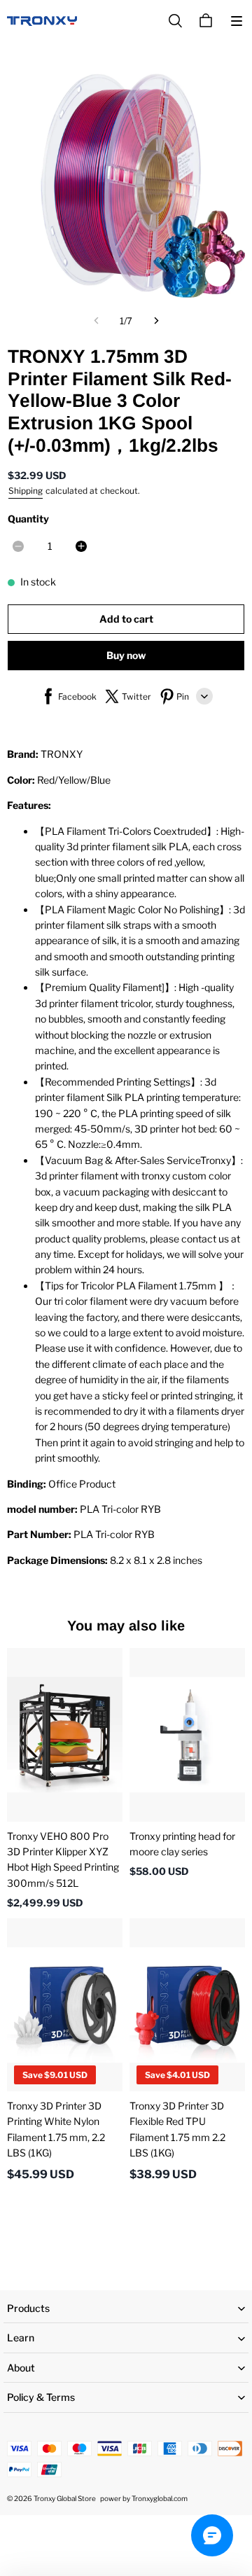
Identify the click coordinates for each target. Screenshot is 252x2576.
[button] (237, 21)
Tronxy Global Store (65, 2498)
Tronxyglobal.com (160, 2498)
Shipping (26, 491)
